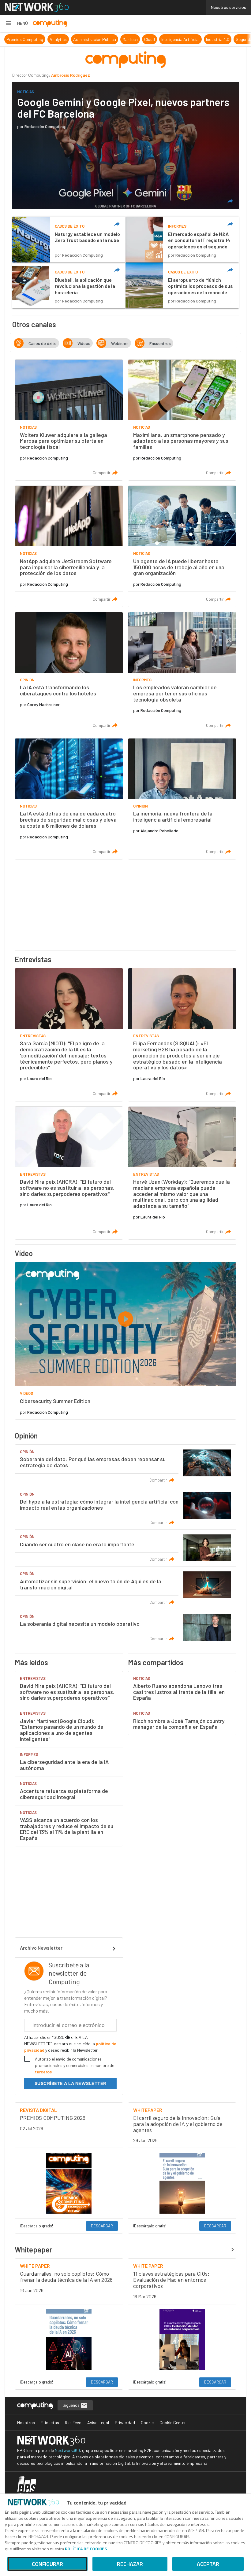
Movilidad (225, 39)
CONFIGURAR (47, 2564)
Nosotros (26, 2422)
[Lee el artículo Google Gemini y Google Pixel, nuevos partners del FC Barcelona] (125, 146)
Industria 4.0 (172, 39)
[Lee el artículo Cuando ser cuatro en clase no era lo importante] (125, 1548)
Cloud (104, 39)
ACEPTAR (208, 2564)
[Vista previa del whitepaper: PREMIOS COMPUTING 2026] (69, 2183)
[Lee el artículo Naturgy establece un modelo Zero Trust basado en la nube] (69, 240)
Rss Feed (73, 2422)
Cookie (147, 2422)
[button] (16, 23)
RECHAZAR (130, 2564)
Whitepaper (34, 2250)
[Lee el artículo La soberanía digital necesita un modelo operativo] (125, 1628)
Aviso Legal (98, 2422)
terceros (43, 2072)
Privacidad (125, 2422)
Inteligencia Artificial (135, 39)
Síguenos (71, 2405)
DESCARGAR (102, 2226)
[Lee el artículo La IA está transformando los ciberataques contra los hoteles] (69, 673)
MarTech (85, 39)
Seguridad (200, 39)
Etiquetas (50, 2422)
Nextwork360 (67, 2450)
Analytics (13, 39)
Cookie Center (173, 2422)
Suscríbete (70, 2083)
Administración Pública (49, 39)
